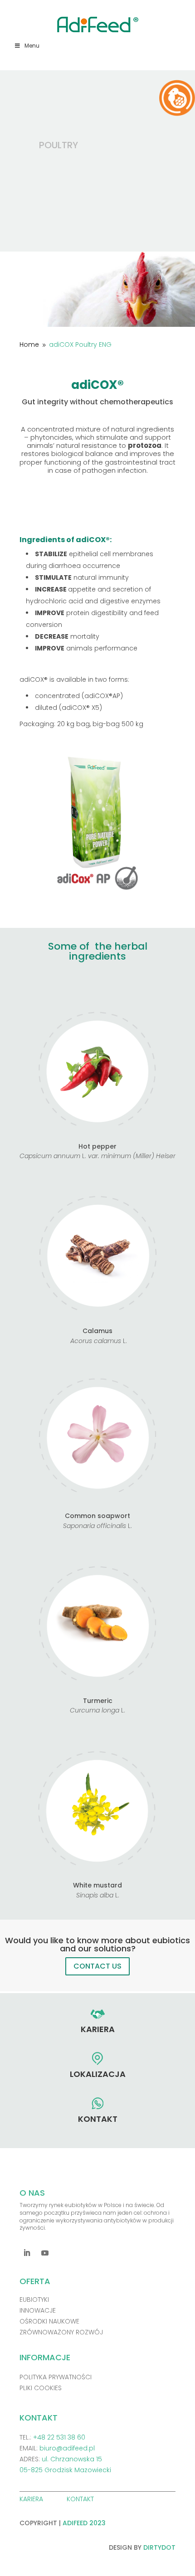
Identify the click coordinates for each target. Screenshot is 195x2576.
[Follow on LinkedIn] (27, 2253)
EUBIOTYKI (34, 2299)
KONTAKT (81, 2499)
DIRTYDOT (159, 2547)
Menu (32, 46)
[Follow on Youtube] (45, 2253)
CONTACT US (97, 1966)
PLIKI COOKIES (41, 2388)
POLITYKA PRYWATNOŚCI (56, 2377)
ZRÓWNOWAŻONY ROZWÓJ (61, 2332)
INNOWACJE (38, 2310)
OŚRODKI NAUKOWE (49, 2321)
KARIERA (32, 2499)
